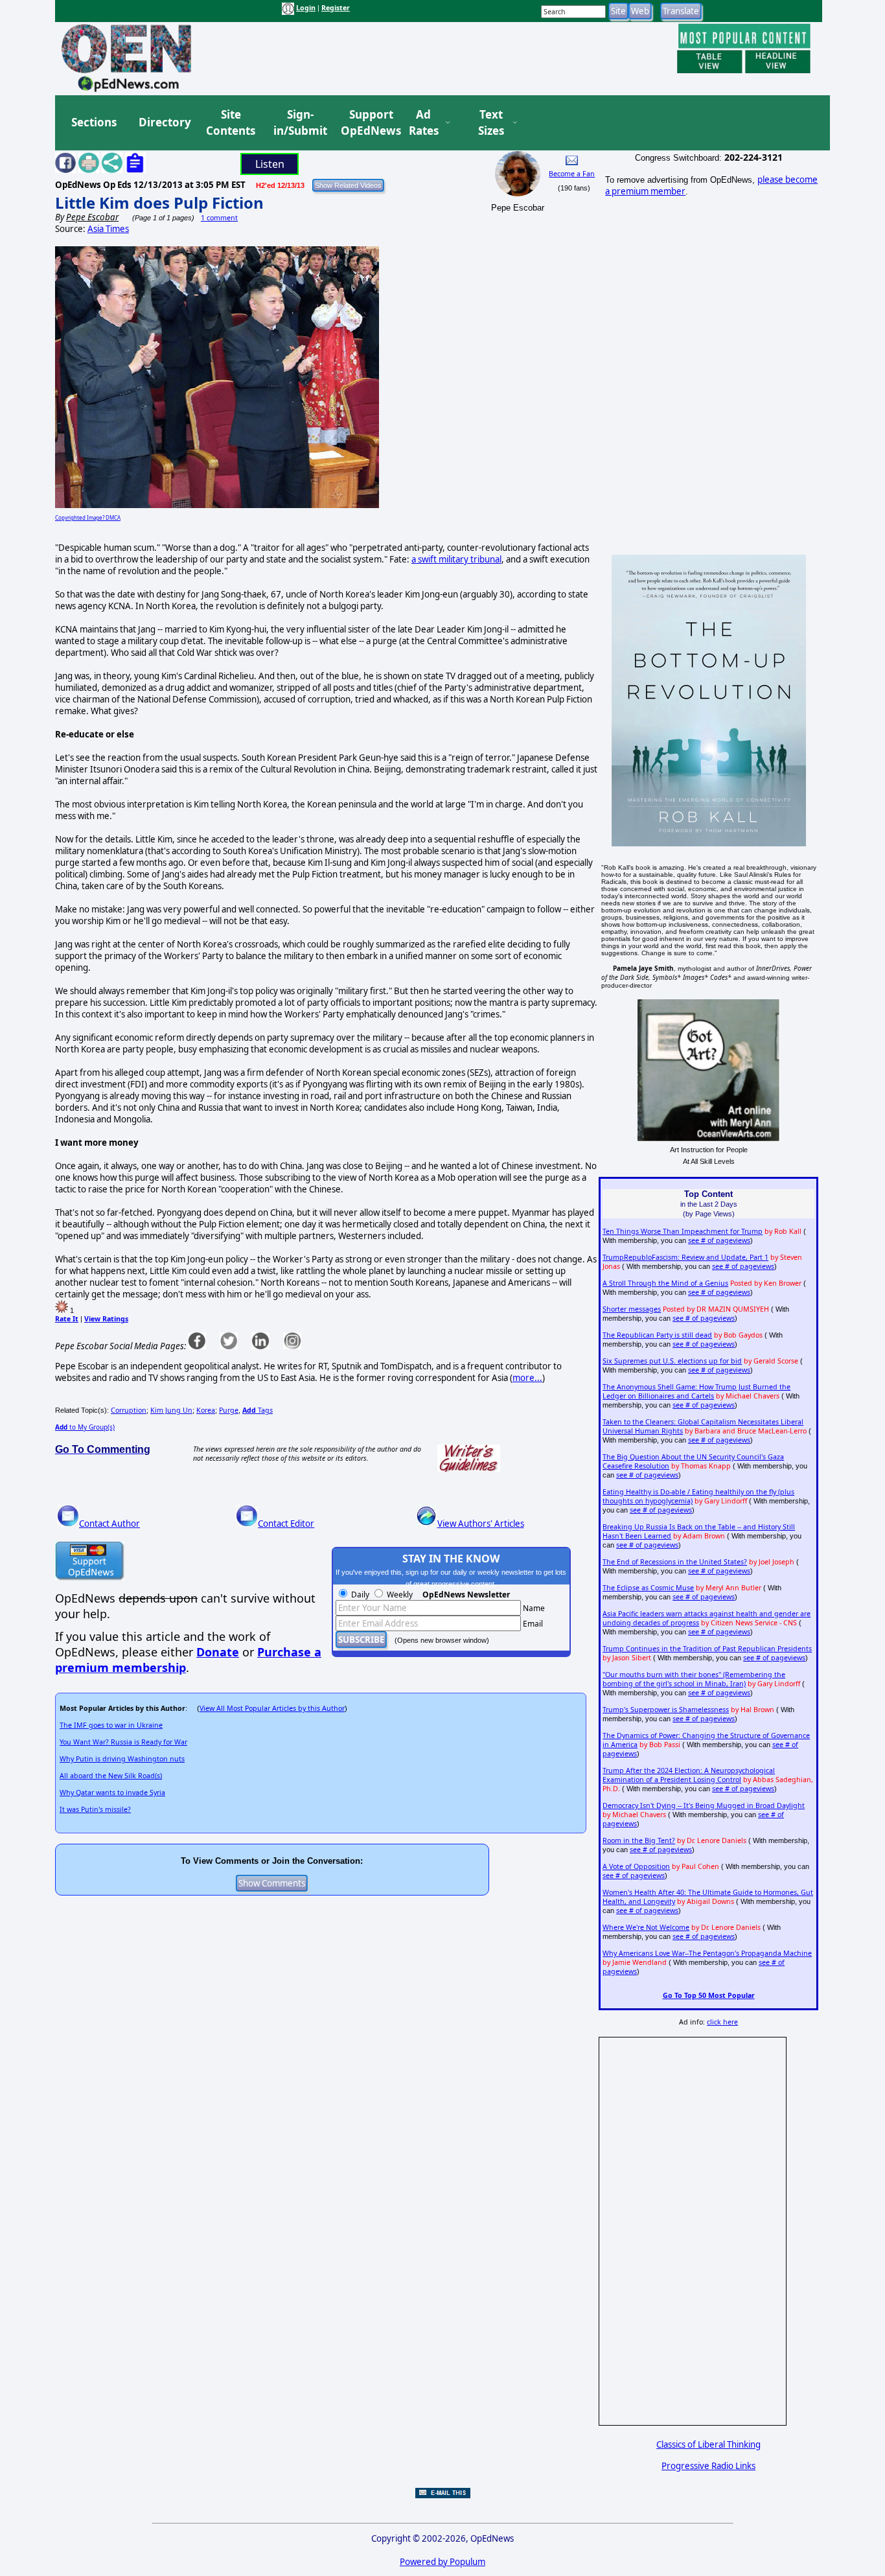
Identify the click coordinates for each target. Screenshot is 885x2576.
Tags (258, 1410)
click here (722, 2022)
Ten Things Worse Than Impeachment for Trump (683, 1231)
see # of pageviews (719, 1240)
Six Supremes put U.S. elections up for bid (672, 1361)
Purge (229, 1410)
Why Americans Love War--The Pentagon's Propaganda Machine (707, 1953)
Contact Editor (286, 1524)
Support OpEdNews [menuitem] (366, 123)
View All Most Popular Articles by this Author (272, 1708)
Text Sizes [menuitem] (491, 123)
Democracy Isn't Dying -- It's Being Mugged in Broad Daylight (704, 1805)
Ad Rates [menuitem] (424, 123)
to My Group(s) (85, 1427)
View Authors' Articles (481, 1524)
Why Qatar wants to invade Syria (112, 1793)
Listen (270, 164)
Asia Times (108, 229)
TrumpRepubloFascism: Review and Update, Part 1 (685, 1257)
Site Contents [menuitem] (231, 123)
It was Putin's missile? (95, 1809)
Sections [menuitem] (94, 122)
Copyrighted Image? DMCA (88, 517)
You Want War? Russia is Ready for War (123, 1742)
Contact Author (109, 1524)
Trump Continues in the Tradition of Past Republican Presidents (707, 1649)
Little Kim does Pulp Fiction (159, 203)
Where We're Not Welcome (646, 1927)
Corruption (129, 1410)
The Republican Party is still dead (657, 1335)
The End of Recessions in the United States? (675, 1562)
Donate (218, 1652)
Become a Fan (572, 174)
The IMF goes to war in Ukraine (111, 1725)
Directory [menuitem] (164, 122)
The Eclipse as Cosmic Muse (648, 1588)
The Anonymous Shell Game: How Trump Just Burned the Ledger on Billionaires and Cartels (696, 1391)
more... (527, 1378)
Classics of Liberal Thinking (708, 2444)
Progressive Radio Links (708, 2466)
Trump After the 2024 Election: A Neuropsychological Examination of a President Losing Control (689, 1775)
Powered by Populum (442, 2562)
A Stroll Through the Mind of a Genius (665, 1283)
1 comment (219, 218)
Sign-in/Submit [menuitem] (299, 123)
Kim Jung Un (171, 1410)
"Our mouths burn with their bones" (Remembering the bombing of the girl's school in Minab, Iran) (694, 1679)
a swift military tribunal (456, 559)
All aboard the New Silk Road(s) (111, 1776)
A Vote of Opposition (636, 1866)
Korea (206, 1410)
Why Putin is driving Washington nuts (122, 1759)
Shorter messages (632, 1309)
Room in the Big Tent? (639, 1840)
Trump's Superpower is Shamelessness (666, 1710)
